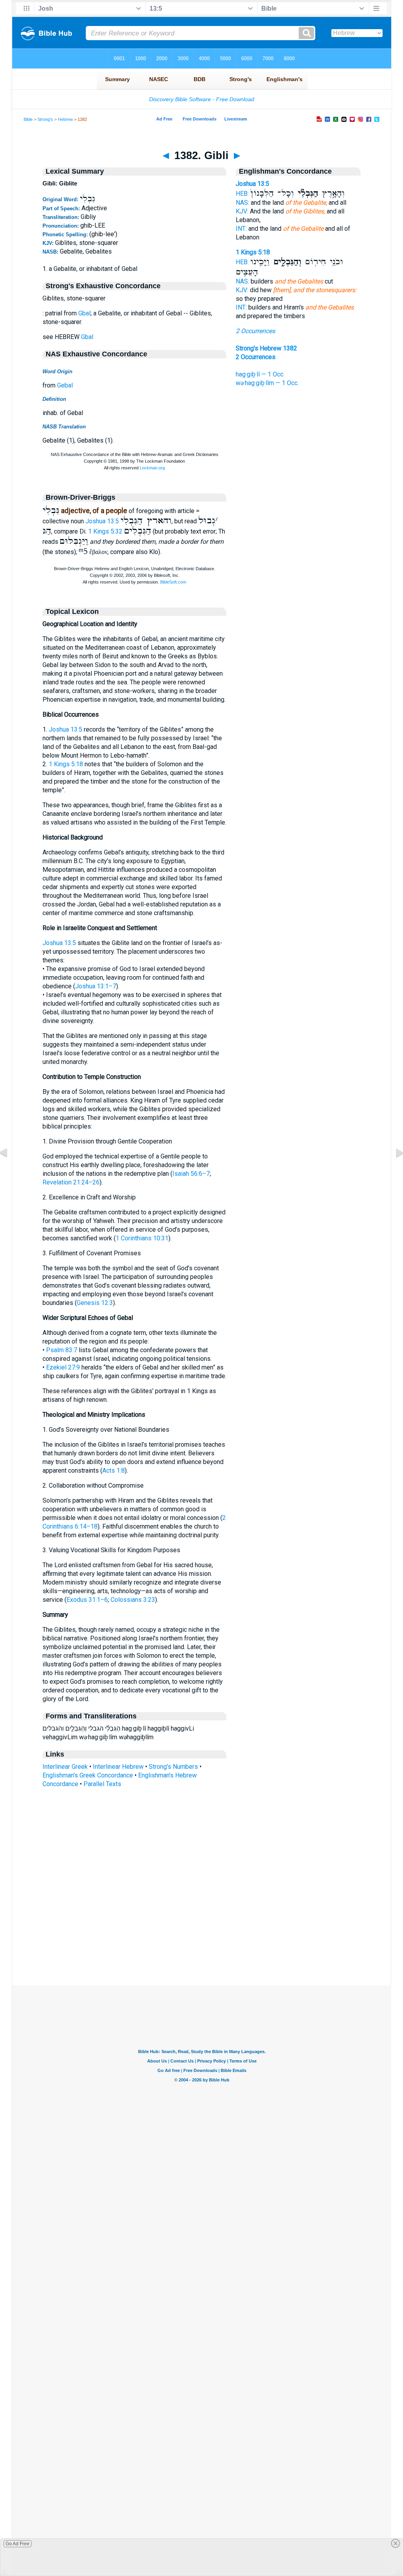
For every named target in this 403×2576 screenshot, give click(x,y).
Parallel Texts (102, 1784)
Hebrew (65, 119)
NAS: (242, 203)
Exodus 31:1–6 (87, 1600)
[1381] (10, 1170)
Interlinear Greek (65, 1767)
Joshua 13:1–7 (96, 986)
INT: (241, 229)
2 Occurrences (255, 331)
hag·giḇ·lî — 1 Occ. (260, 374)
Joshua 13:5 (102, 521)
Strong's (45, 119)
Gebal (65, 385)
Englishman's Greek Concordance (88, 1775)
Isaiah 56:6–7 (191, 1174)
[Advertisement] (201, 1937)
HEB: (242, 194)
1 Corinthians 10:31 (142, 1238)
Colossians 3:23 (133, 1600)
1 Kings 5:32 (105, 531)
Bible (28, 119)
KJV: (242, 211)
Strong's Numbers (173, 1767)
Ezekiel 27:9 (63, 1367)
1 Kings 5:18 (66, 764)
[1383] (393, 1170)
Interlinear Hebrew (118, 1767)
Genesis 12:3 (95, 1303)
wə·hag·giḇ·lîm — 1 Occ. (267, 383)
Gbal (84, 313)
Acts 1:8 (114, 1471)
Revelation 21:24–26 (71, 1182)
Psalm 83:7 (62, 1350)
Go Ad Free (18, 2544)
